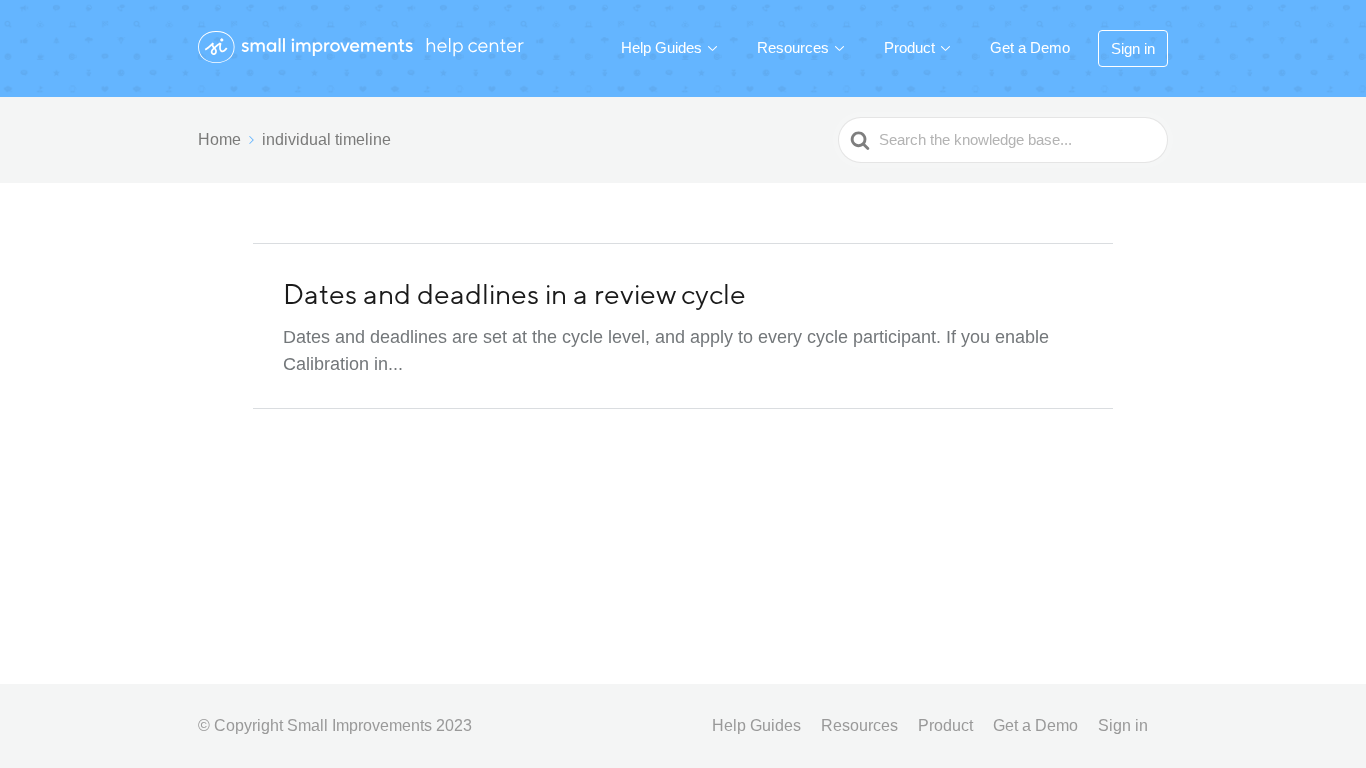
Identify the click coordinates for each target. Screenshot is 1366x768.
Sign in (1133, 48)
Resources (793, 47)
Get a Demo (1030, 47)
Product (909, 47)
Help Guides (661, 47)
